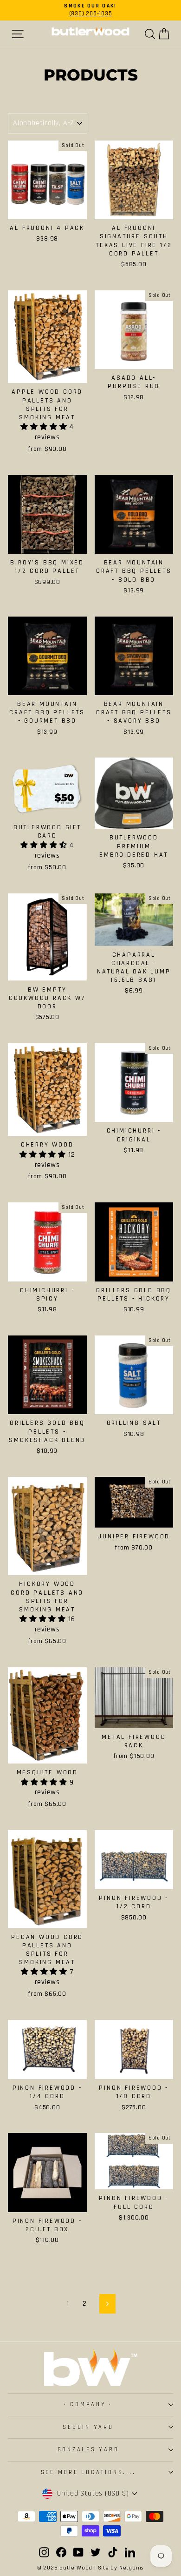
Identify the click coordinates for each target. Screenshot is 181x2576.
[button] (45, 427)
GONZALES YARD (88, 2449)
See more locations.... (88, 2472)
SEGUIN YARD (88, 2427)
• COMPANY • (88, 2404)
